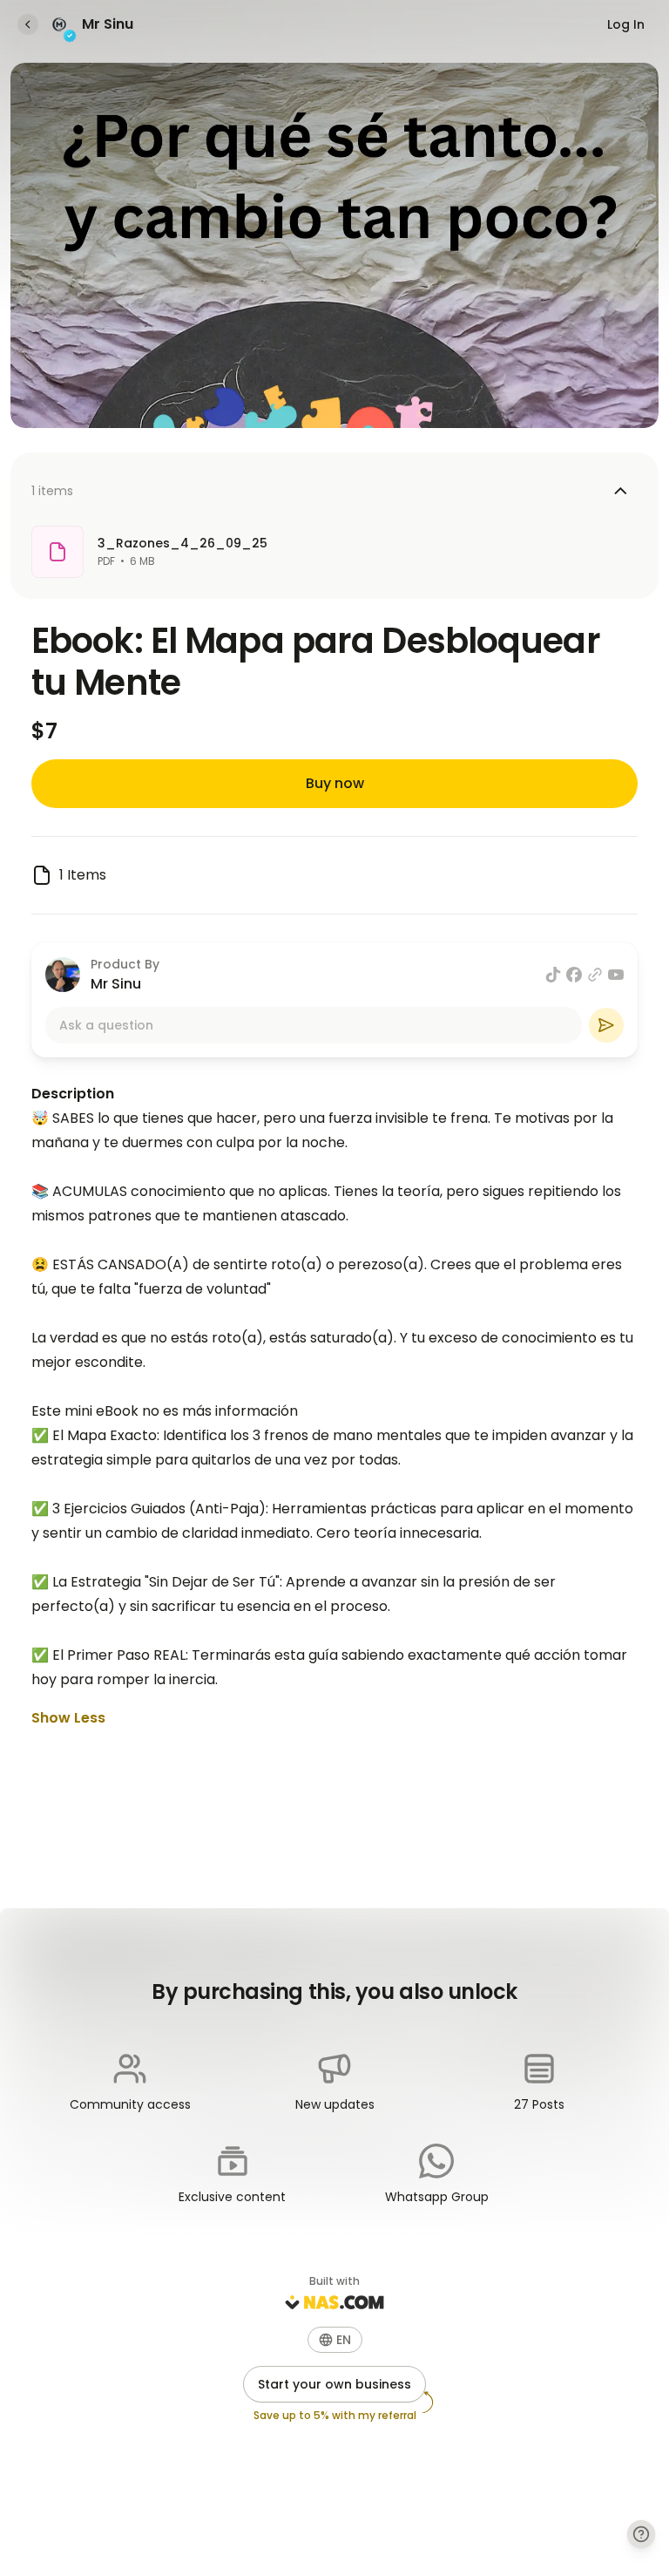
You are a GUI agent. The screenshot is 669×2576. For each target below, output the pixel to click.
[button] (335, 2340)
